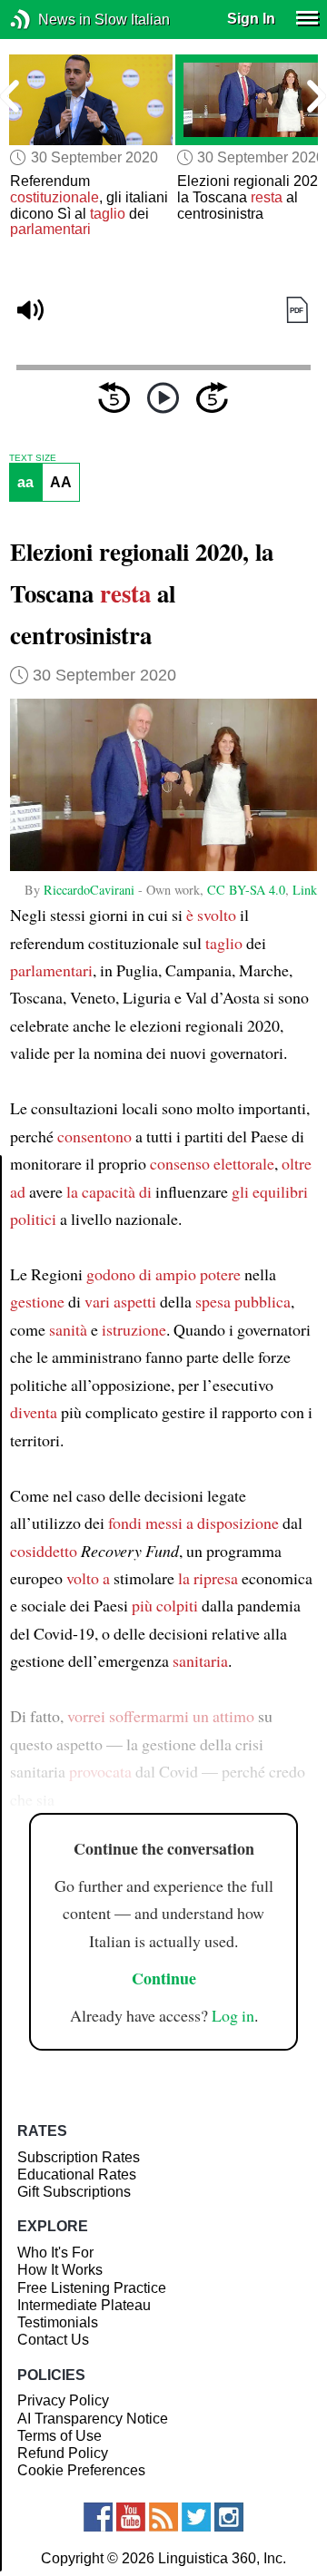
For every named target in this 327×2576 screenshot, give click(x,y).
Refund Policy (63, 2453)
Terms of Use (59, 2436)
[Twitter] (196, 2517)
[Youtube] (131, 2517)
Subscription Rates (79, 2157)
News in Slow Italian (48, 20)
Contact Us (53, 2340)
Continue (164, 1978)
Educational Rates (77, 2174)
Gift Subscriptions (74, 2192)
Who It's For (55, 2253)
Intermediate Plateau (84, 2305)
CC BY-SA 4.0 (246, 890)
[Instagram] (229, 2517)
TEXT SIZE (33, 458)
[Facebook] (98, 2517)
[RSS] (163, 2517)
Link (305, 890)
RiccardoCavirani (89, 890)
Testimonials (58, 2322)
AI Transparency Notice (93, 2419)
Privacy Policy (63, 2400)
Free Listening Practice (92, 2288)
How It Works (60, 2270)
